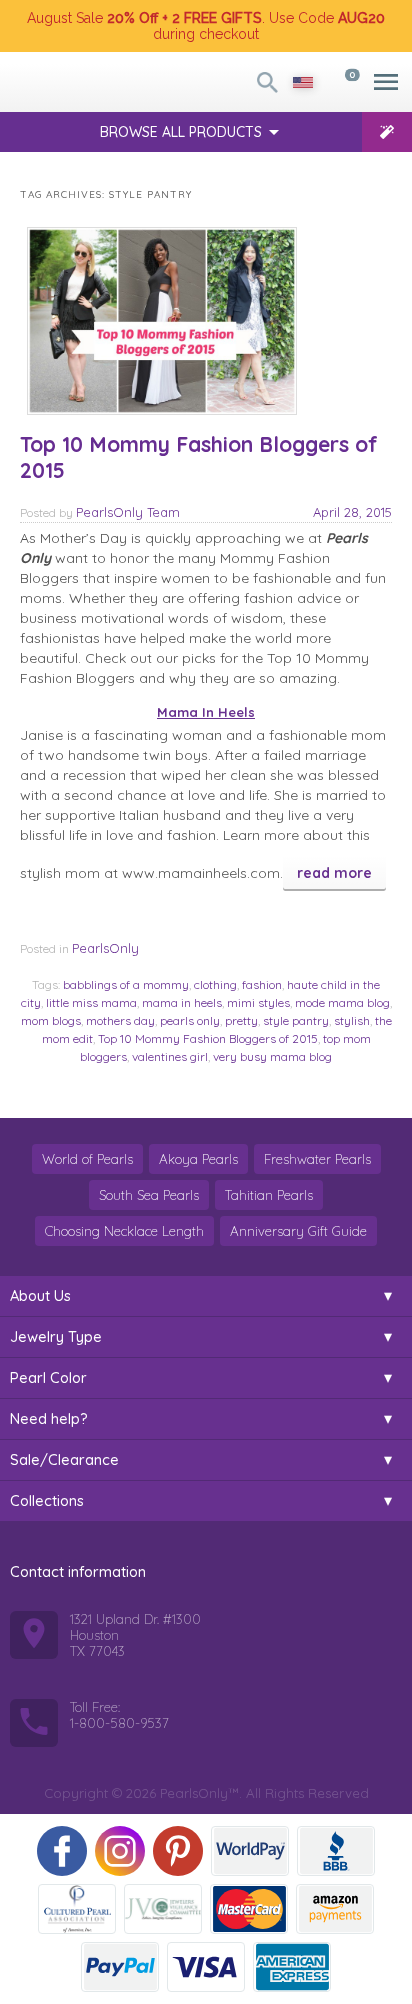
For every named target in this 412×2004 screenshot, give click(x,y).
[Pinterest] (178, 1851)
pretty (241, 1020)
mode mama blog (342, 1002)
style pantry (296, 1020)
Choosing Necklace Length (124, 1231)
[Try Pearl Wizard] (387, 132)
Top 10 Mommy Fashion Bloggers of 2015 (199, 456)
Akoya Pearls (198, 1159)
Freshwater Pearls (317, 1159)
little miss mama (91, 1002)
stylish (352, 1020)
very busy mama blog (272, 1056)
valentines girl (170, 1056)
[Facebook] (62, 1851)
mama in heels (182, 1002)
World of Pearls (87, 1159)
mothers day (120, 1020)
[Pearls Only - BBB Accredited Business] (336, 1851)
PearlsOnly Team (128, 512)
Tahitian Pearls (269, 1195)
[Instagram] (120, 1851)
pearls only (190, 1020)
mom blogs (51, 1020)
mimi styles (258, 1002)
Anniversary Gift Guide (298, 1231)
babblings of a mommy (126, 984)
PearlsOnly (105, 948)
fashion (262, 984)
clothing (215, 984)
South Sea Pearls (149, 1195)
